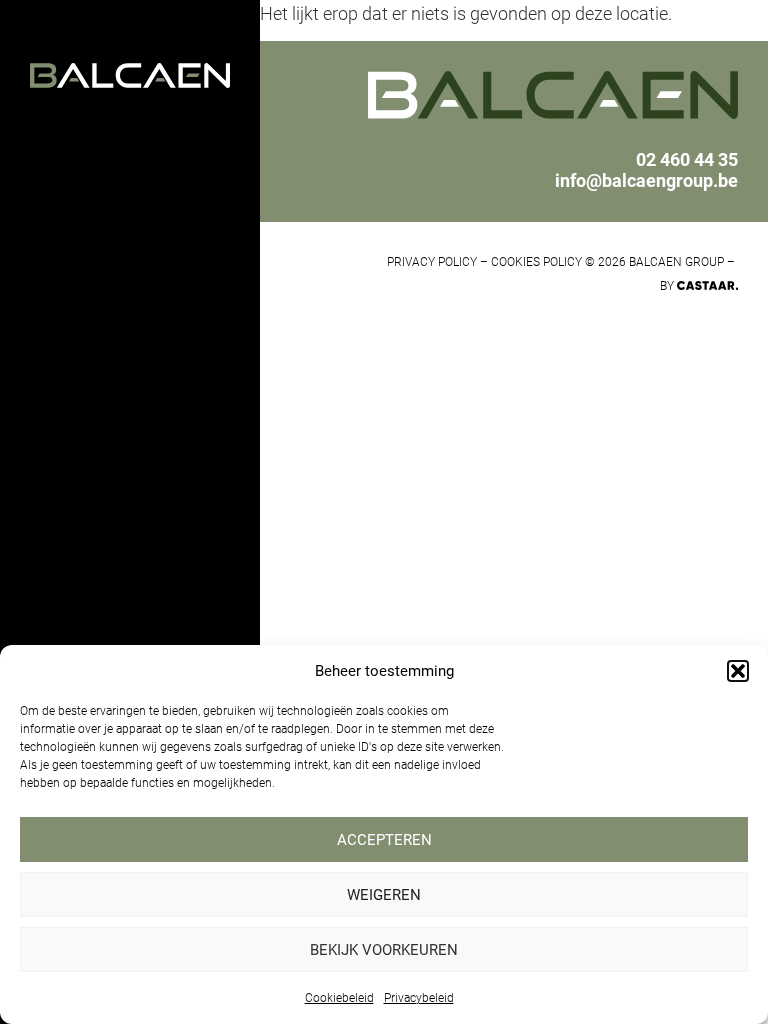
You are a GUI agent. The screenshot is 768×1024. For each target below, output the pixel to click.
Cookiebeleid (339, 998)
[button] (738, 671)
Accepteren (384, 840)
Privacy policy (432, 262)
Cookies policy (536, 262)
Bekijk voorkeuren (384, 950)
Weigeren (384, 895)
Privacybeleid (419, 998)
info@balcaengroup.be (646, 180)
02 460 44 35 (687, 159)
